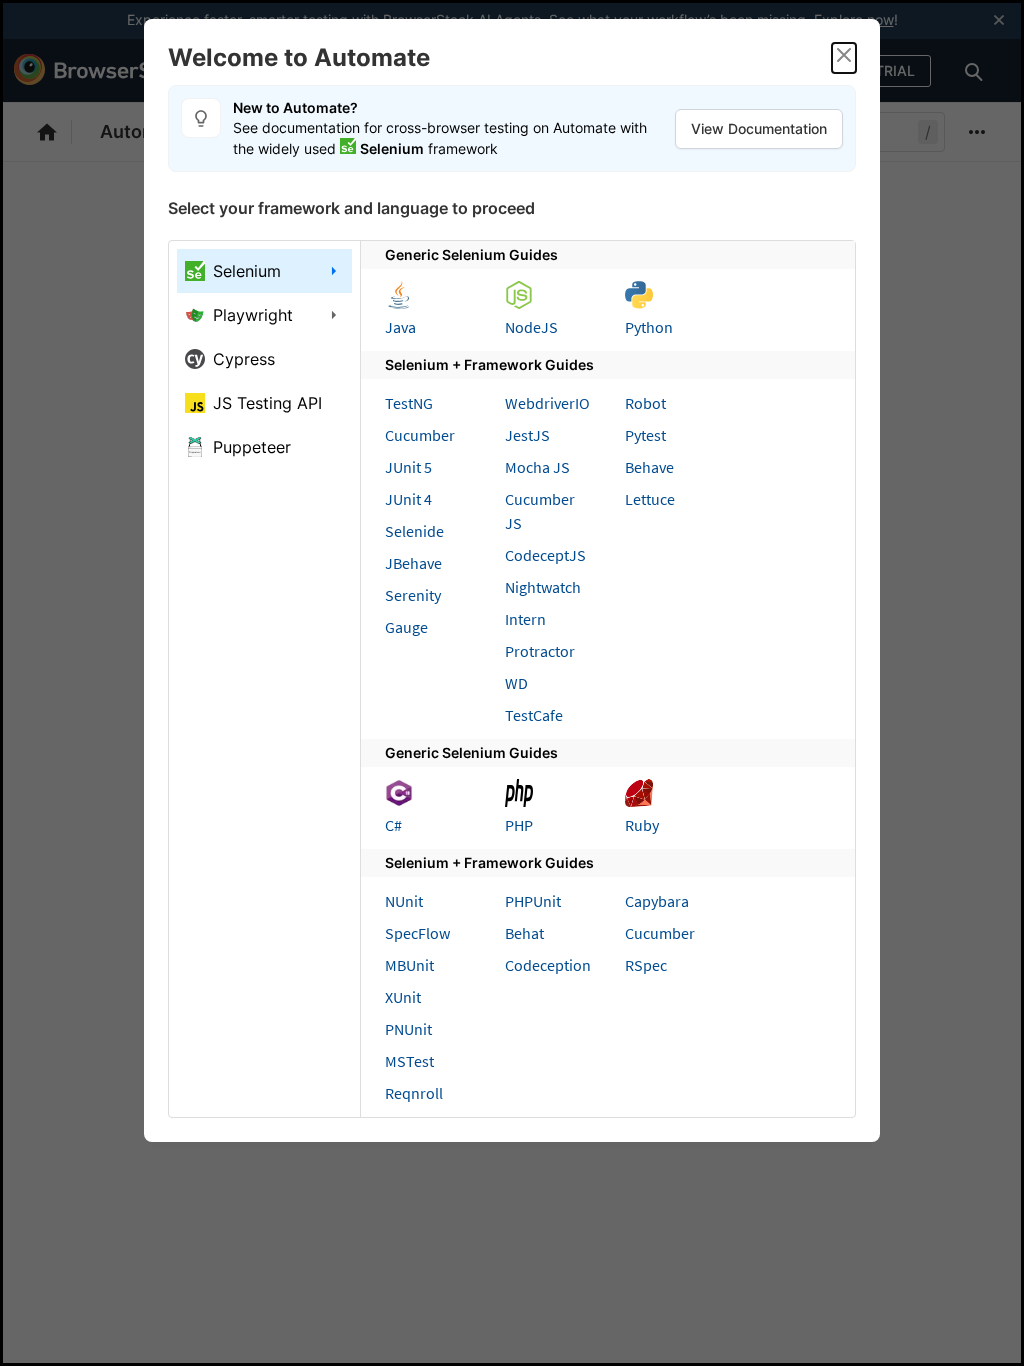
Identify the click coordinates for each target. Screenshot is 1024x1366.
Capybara (657, 901)
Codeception (548, 965)
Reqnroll (414, 1093)
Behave (649, 467)
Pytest (645, 435)
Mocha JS (537, 467)
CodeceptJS (545, 555)
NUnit (404, 901)
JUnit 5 (408, 467)
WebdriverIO (547, 403)
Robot (645, 403)
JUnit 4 (408, 499)
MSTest (409, 1061)
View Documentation (759, 128)
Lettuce (650, 499)
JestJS (527, 435)
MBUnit (409, 965)
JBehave (413, 563)
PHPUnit (533, 901)
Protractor (540, 651)
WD (516, 683)
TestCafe (534, 715)
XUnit (403, 997)
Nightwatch (543, 587)
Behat (524, 933)
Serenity (413, 595)
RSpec (646, 965)
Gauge (406, 627)
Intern (525, 619)
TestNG (409, 403)
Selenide (414, 531)
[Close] (844, 58)
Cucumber (420, 435)
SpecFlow (417, 933)
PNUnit (408, 1029)
